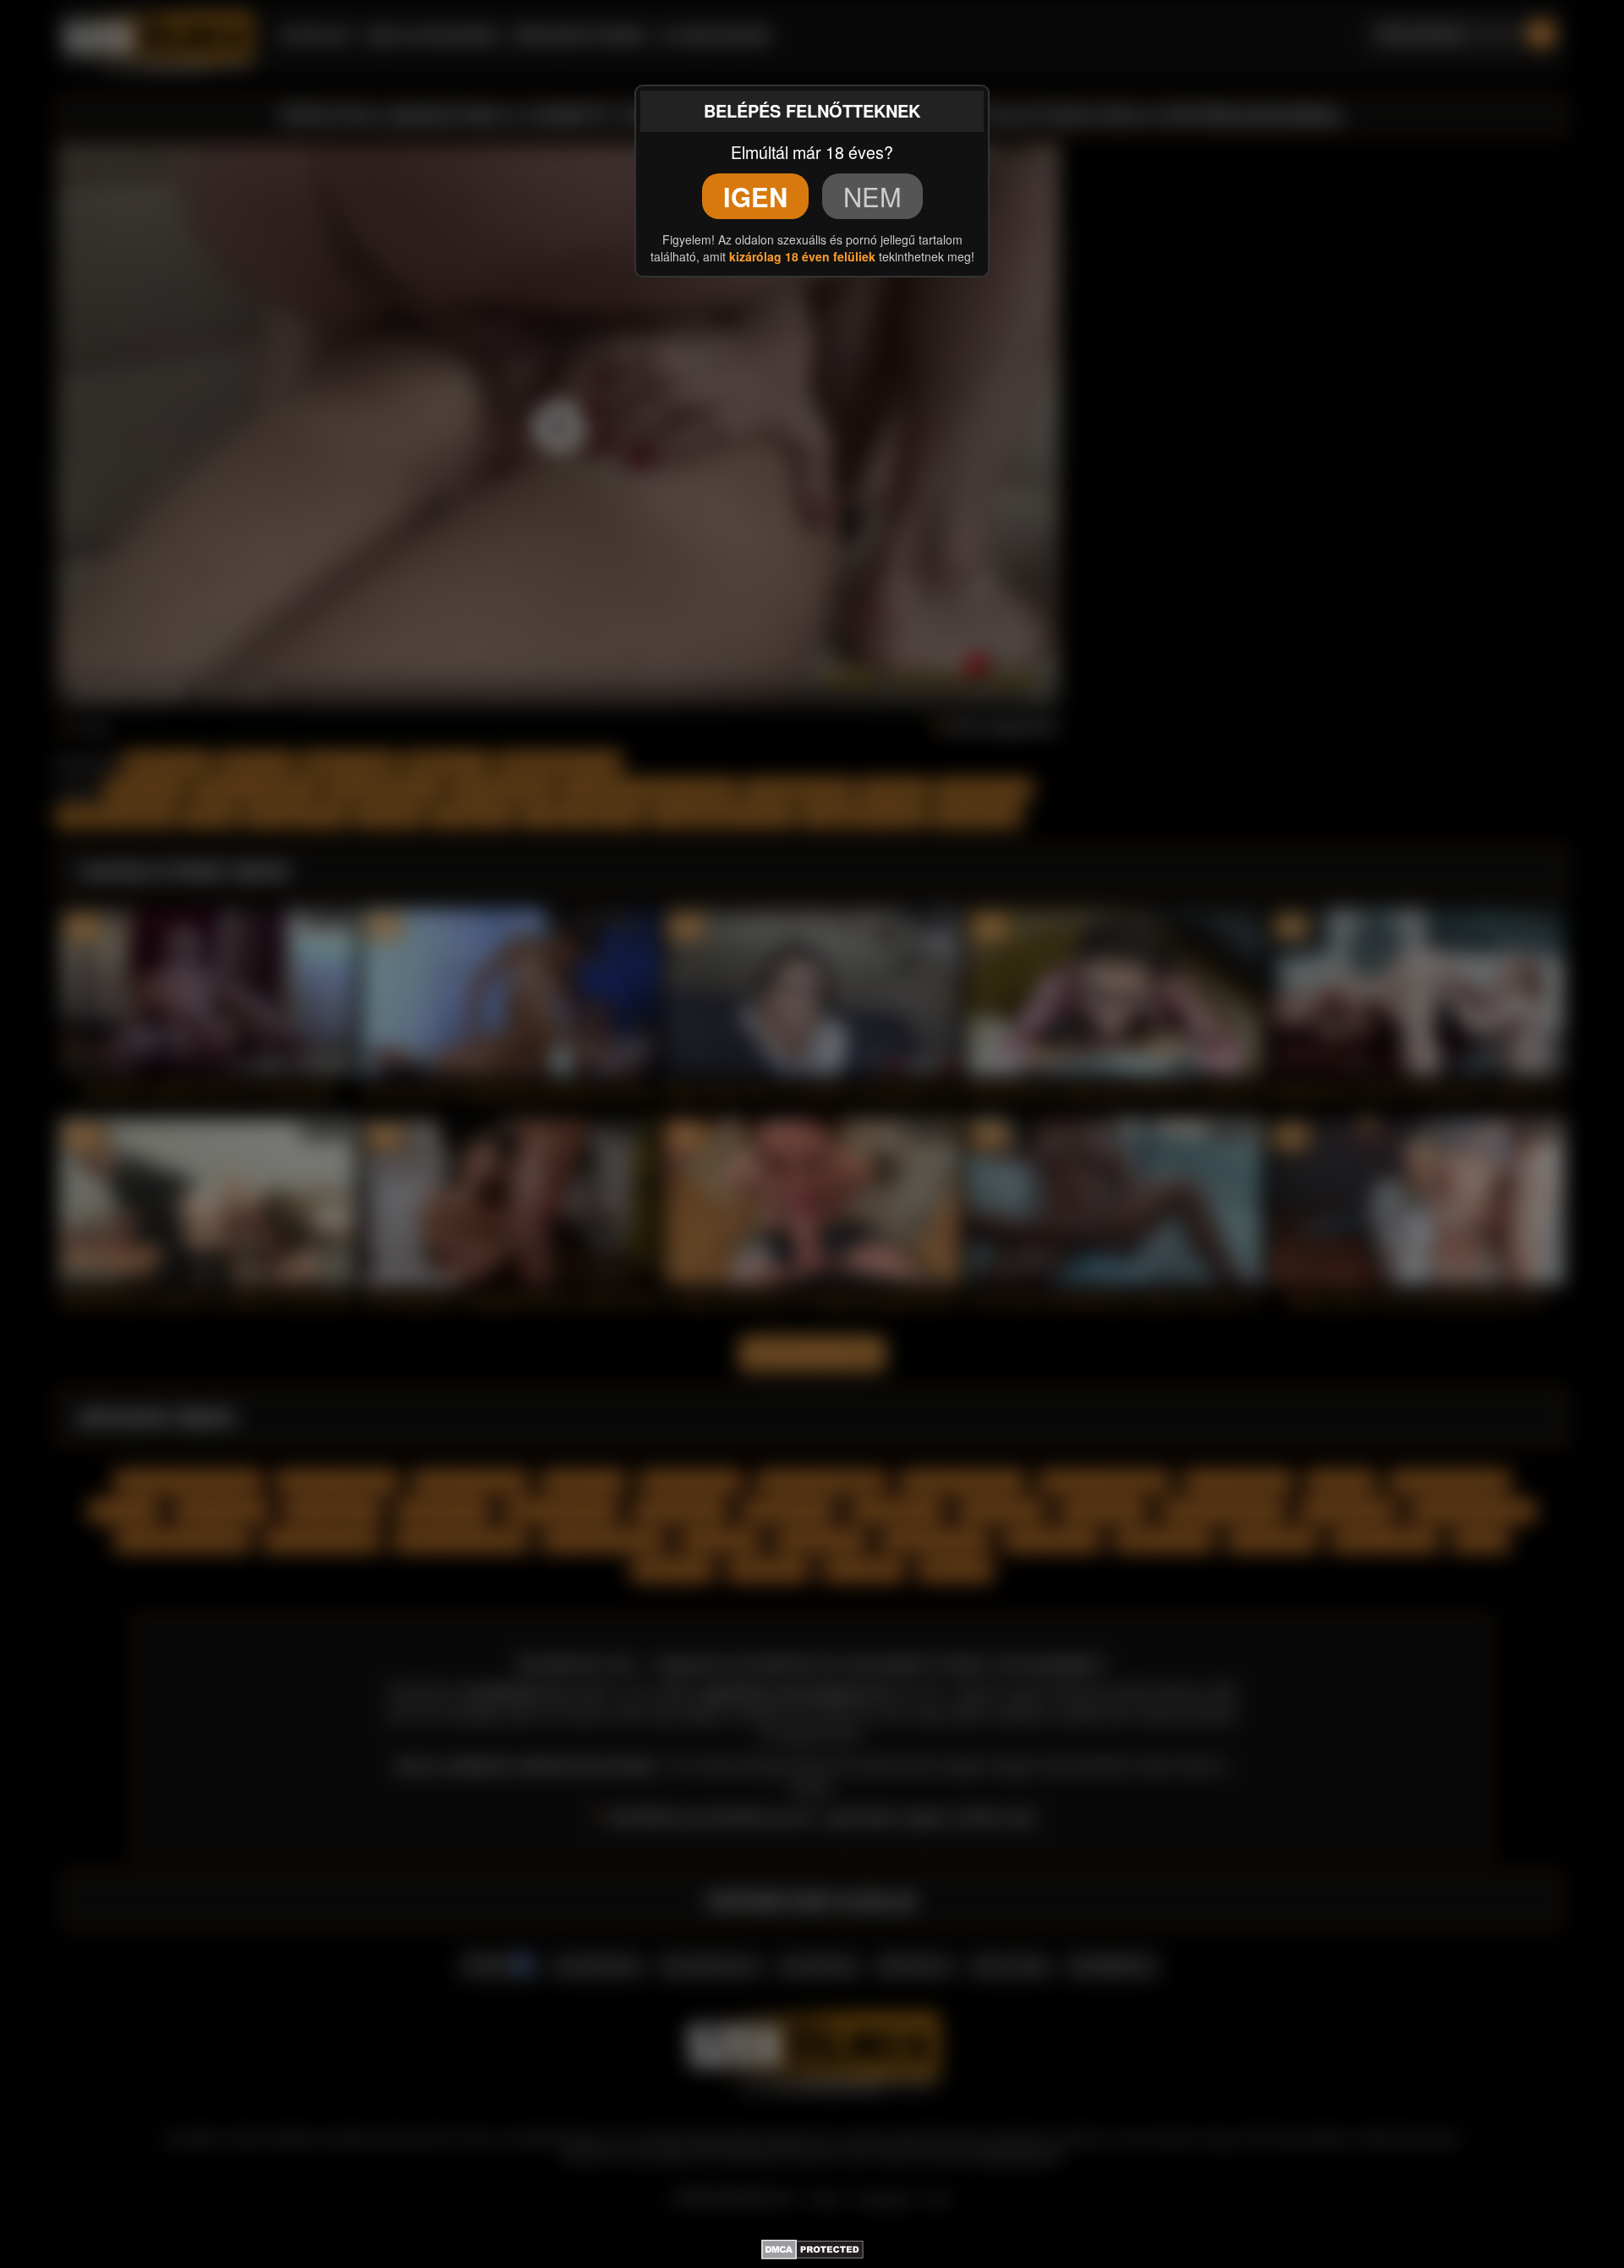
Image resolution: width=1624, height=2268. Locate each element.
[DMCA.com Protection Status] (812, 2246)
